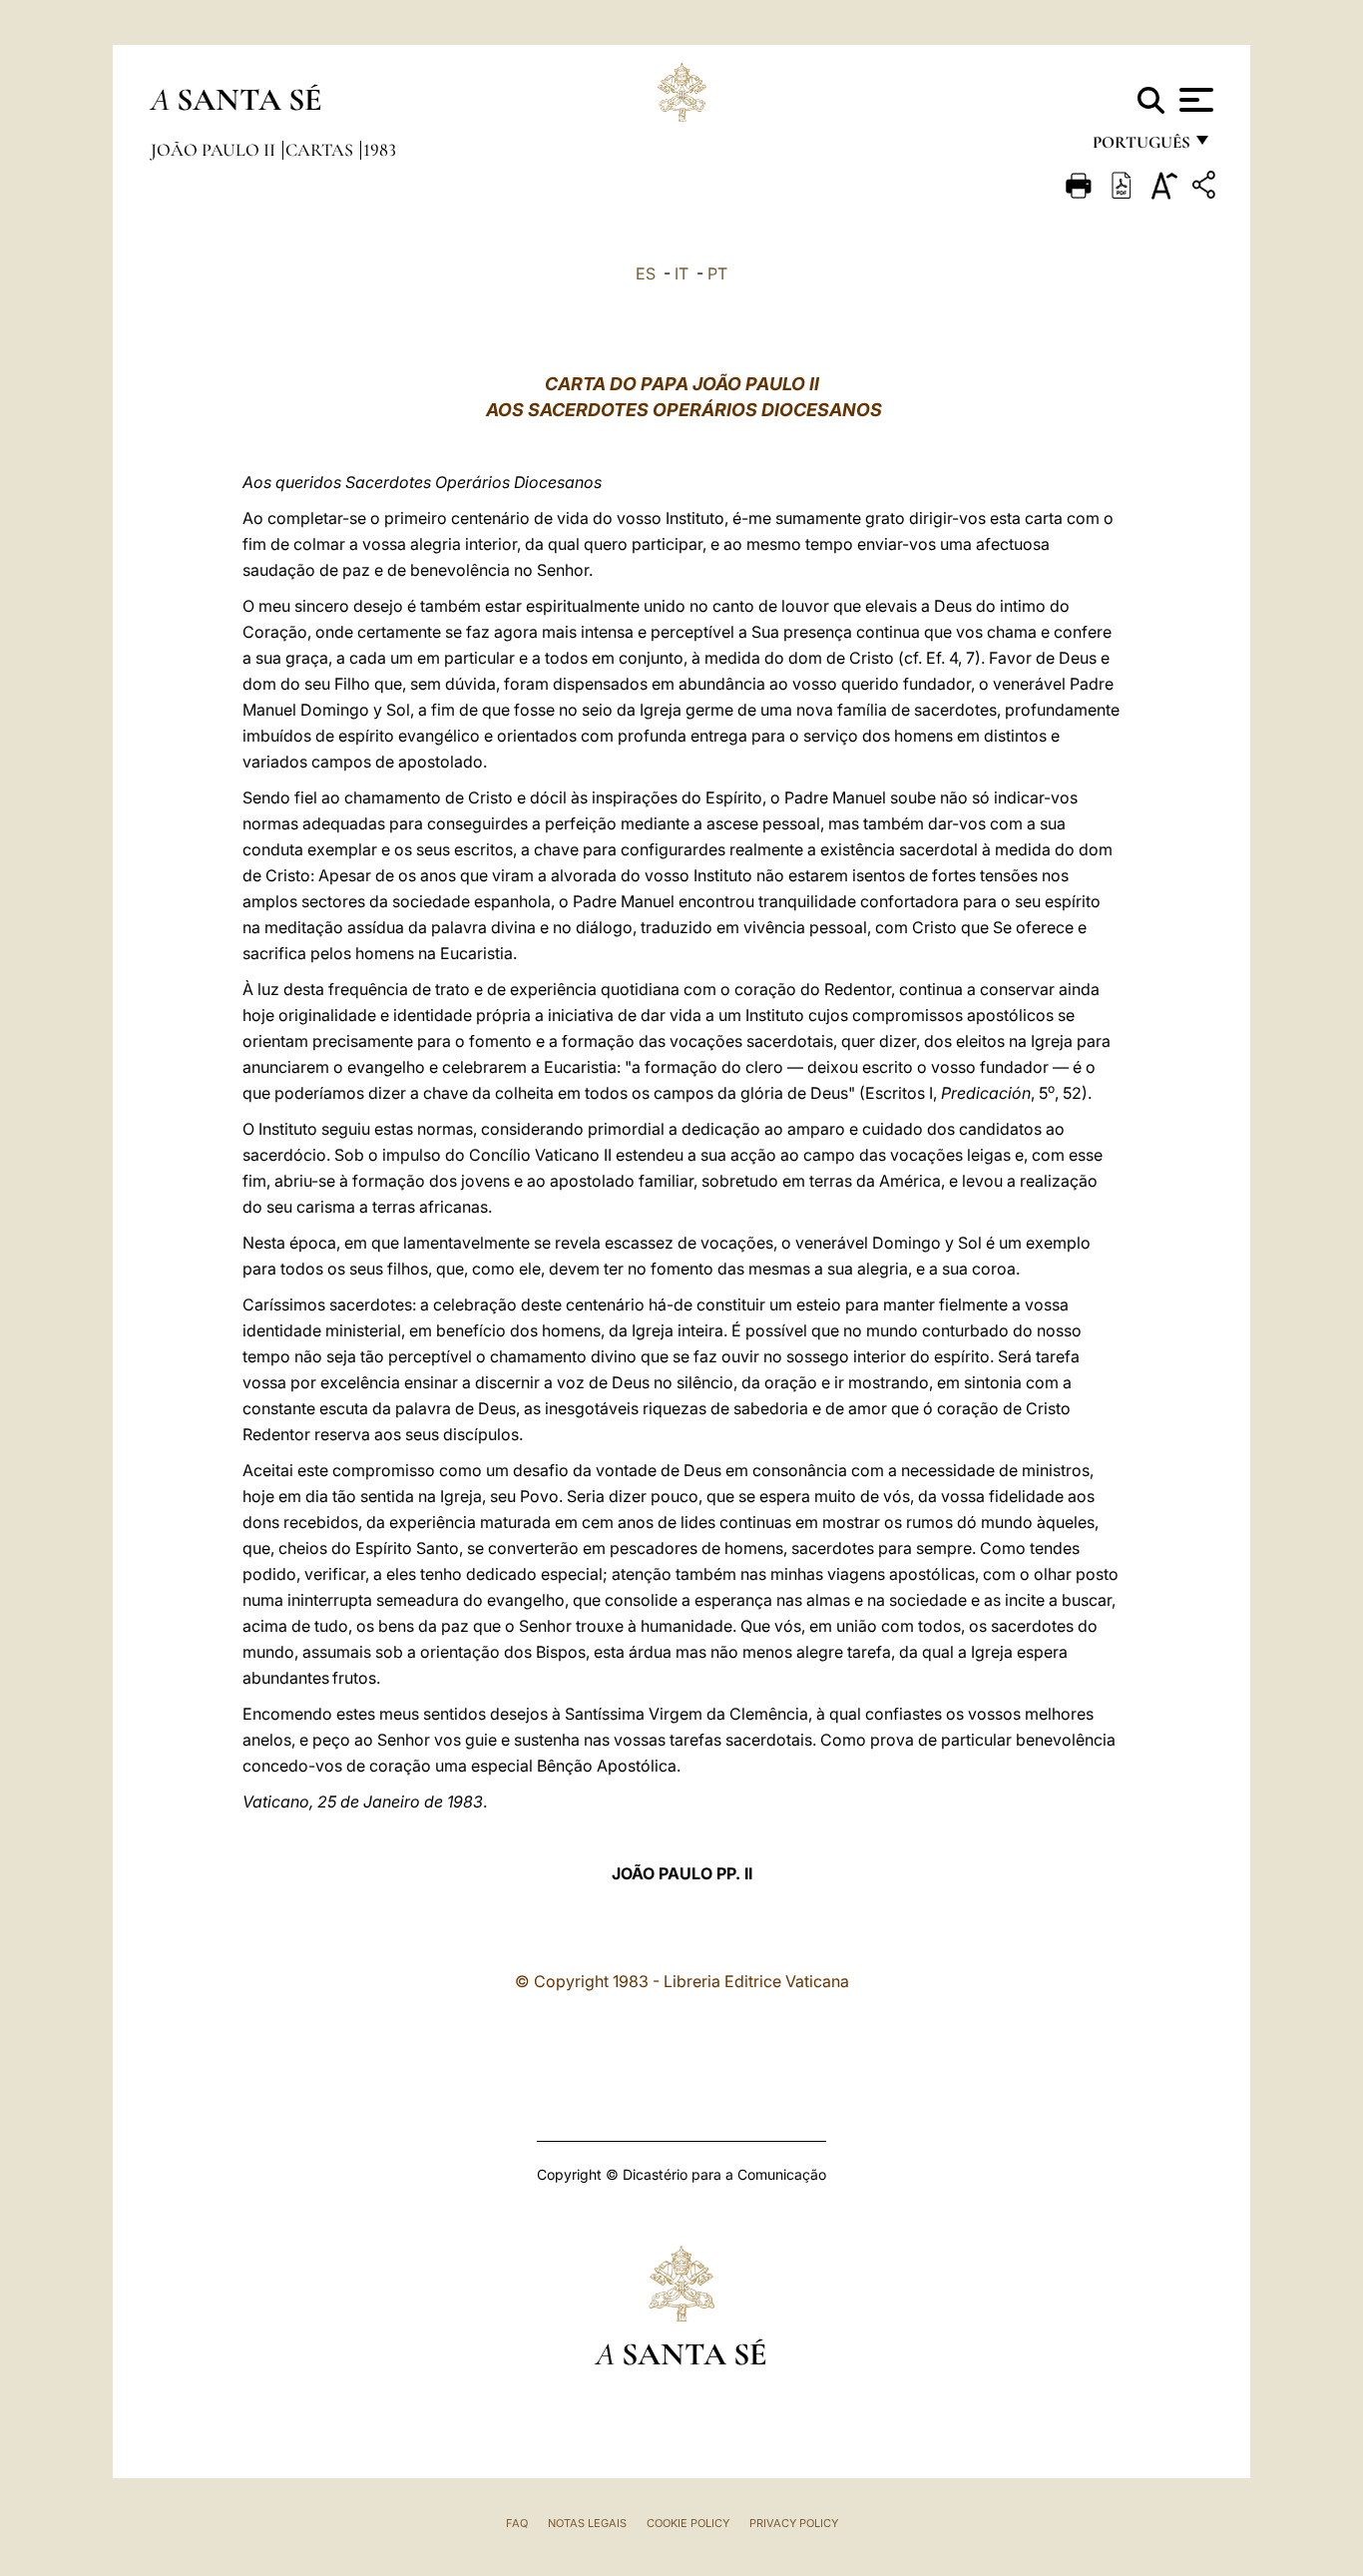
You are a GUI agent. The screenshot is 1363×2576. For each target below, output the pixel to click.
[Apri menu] (1194, 100)
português (1140, 147)
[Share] (1206, 188)
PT (717, 273)
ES (646, 273)
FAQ (517, 2523)
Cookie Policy (688, 2523)
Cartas (321, 150)
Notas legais (587, 2523)
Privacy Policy (794, 2523)
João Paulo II (215, 150)
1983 (380, 150)
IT (681, 273)
